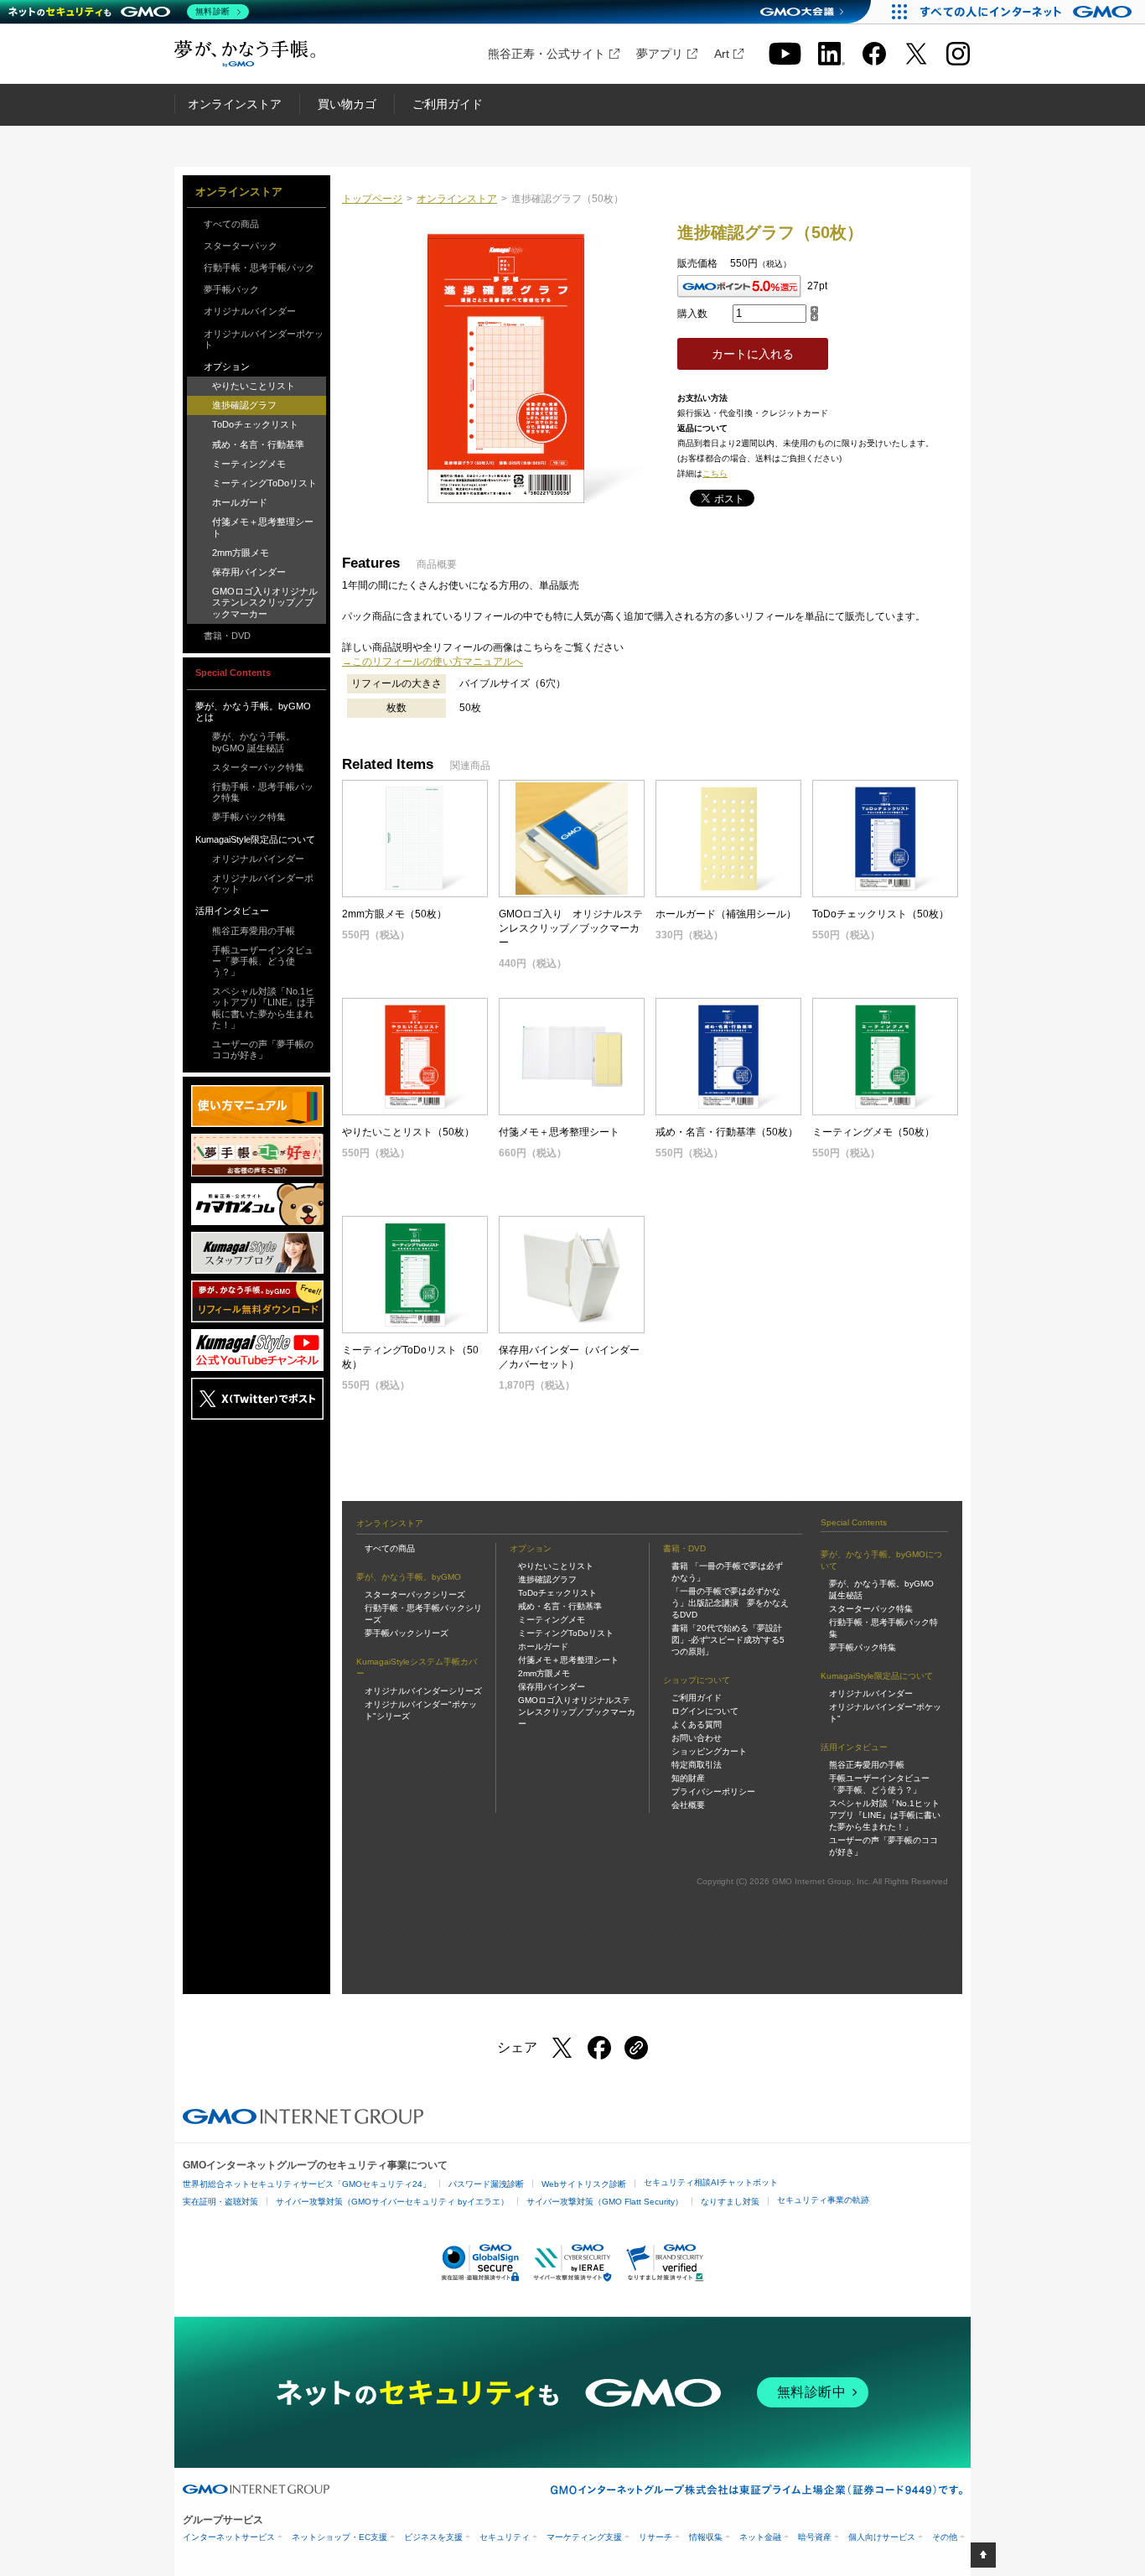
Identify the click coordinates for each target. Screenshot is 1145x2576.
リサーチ (655, 2537)
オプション (227, 366)
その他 (945, 2537)
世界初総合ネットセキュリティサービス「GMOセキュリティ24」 (307, 2184)
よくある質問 (697, 1724)
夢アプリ (660, 54)
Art (722, 54)
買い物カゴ (347, 104)
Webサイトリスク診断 (584, 2184)
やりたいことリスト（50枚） (408, 1132)
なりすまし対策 (730, 2202)
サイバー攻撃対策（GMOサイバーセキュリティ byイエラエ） (392, 2202)
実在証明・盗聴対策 (220, 2202)
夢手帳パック (231, 289)
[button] (814, 310)
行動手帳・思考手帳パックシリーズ (423, 1614)
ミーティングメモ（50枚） (873, 1132)
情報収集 (706, 2537)
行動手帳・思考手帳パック (259, 267)
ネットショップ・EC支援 (339, 2537)
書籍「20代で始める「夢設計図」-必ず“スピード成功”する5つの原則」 (728, 1640)
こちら (715, 473)
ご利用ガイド (448, 104)
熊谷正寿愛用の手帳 (254, 931)
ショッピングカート (709, 1751)
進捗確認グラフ (244, 405)
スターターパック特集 (258, 767)
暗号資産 (815, 2537)
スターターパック (241, 246)
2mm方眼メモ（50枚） (394, 914)
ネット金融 (760, 2537)
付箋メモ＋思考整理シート (263, 527)
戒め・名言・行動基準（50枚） (727, 1132)
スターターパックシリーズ (415, 1594)
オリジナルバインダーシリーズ (423, 1691)
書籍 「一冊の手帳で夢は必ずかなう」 (727, 1572)
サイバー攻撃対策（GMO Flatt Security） (605, 2202)
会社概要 (688, 1805)
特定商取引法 (697, 1765)
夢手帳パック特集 (249, 817)
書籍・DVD (227, 636)
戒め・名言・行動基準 (258, 444)
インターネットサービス (229, 2537)
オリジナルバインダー (250, 311)
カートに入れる (753, 354)
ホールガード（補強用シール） (726, 914)
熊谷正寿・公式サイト (547, 54)
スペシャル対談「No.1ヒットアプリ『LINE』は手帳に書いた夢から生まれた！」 (264, 1008)
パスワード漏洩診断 (486, 2184)
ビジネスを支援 (433, 2537)
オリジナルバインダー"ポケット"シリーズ (421, 1710)
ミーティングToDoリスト (264, 483)
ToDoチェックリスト (255, 424)
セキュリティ (505, 2537)
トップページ (372, 199)
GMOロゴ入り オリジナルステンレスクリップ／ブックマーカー (571, 928)
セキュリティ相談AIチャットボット (711, 2182)
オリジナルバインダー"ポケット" (885, 1713)
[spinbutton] (769, 314)
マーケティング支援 (584, 2537)
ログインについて (705, 1711)
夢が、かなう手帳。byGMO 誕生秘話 (254, 742)
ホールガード (240, 502)
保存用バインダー (249, 572)
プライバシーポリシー (713, 1792)
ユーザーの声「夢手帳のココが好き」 (263, 1049)
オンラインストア (235, 104)
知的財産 (688, 1778)
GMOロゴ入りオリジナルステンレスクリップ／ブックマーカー (265, 602)
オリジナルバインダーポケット (264, 339)
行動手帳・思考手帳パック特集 (263, 792)
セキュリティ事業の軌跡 (823, 2200)
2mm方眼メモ (241, 553)
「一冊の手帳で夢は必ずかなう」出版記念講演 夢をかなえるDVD (730, 1603)
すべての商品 (231, 224)
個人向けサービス (882, 2537)
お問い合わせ (697, 1738)
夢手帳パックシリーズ (407, 1633)
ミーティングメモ (249, 464)
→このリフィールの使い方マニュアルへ (433, 662)
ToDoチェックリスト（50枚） (881, 914)
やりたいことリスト (254, 386)
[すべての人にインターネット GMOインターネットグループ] (1028, 12)
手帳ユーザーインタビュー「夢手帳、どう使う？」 (263, 961)
